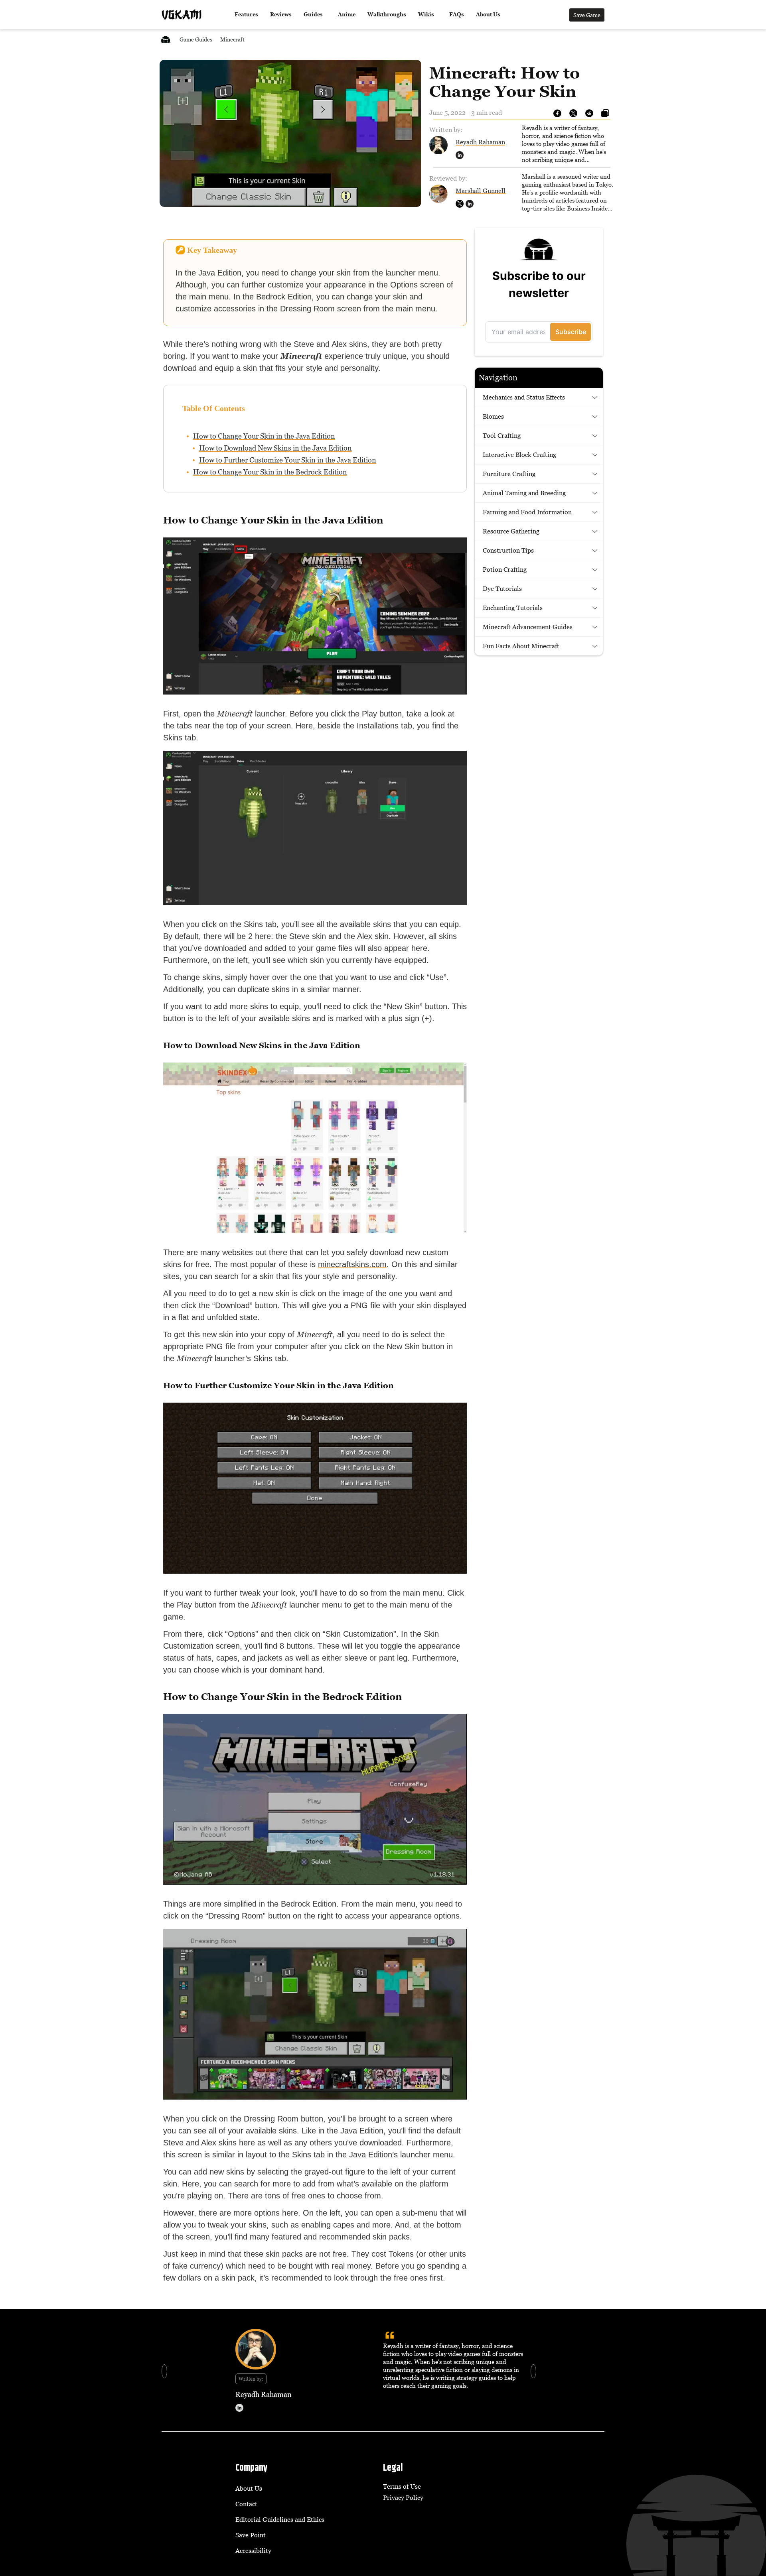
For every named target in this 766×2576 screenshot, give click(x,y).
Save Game (587, 15)
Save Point (251, 2535)
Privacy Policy (403, 2497)
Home (166, 39)
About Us (488, 15)
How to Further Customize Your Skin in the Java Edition (288, 460)
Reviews (281, 15)
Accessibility (253, 2550)
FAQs (457, 15)
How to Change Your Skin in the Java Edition (264, 436)
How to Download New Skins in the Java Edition (275, 448)
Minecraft (232, 39)
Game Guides (196, 39)
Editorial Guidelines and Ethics (280, 2519)
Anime (347, 15)
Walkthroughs (387, 15)
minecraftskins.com (352, 1264)
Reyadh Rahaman (480, 142)
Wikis (426, 15)
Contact (246, 2504)
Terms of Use (402, 2486)
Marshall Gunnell (481, 191)
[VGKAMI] (182, 15)
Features (246, 15)
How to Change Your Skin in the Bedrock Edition (270, 472)
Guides (313, 15)
